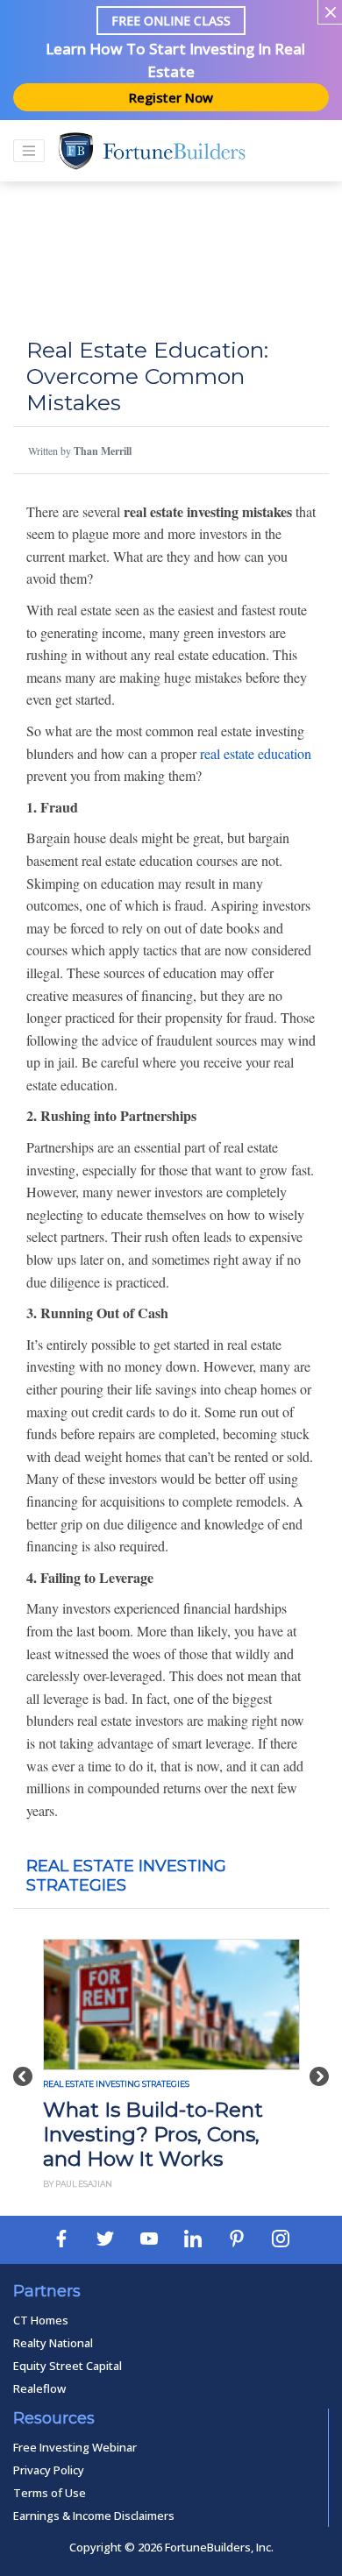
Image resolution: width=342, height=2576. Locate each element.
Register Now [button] (171, 97)
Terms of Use (50, 2493)
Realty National (53, 2343)
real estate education (256, 753)
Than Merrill (103, 451)
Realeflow (39, 2388)
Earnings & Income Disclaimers (94, 2516)
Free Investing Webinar (75, 2447)
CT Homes (41, 2320)
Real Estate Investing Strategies (116, 2084)
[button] (23, 2067)
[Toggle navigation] (29, 151)
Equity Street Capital (68, 2366)
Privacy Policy (49, 2470)
